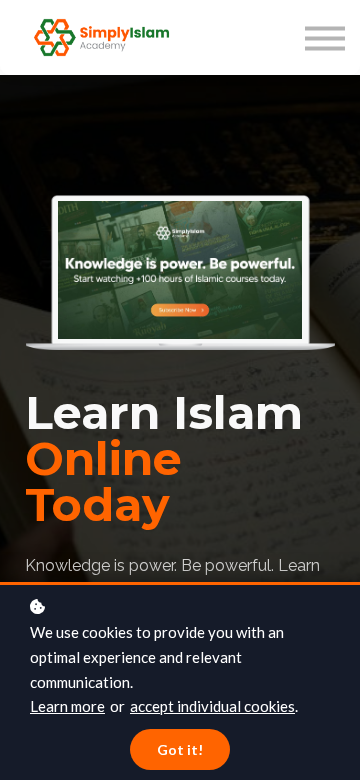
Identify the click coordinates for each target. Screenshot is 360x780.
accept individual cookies (212, 706)
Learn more (67, 706)
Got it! (180, 749)
